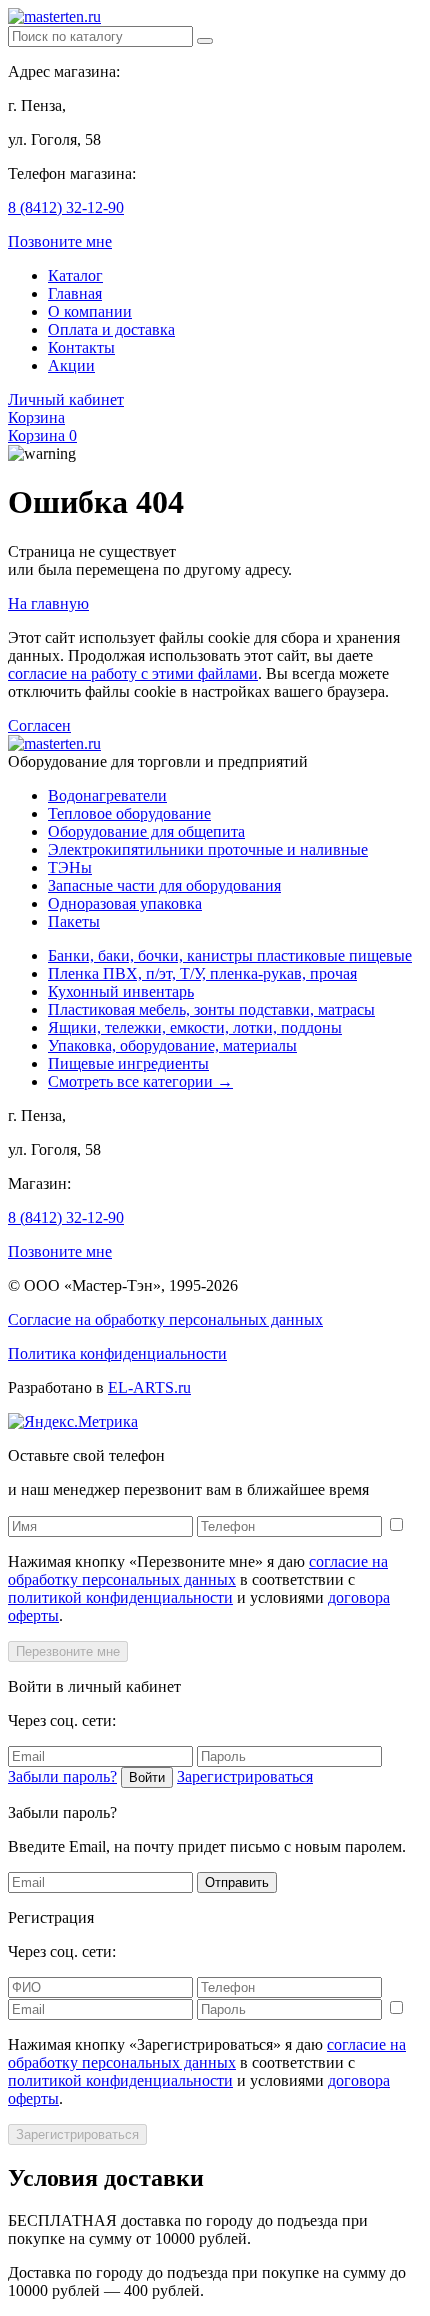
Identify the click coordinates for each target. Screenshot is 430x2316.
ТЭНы (70, 867)
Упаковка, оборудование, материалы (172, 1045)
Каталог (75, 275)
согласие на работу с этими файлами (133, 673)
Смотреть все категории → (140, 1081)
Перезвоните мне (68, 1651)
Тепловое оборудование (129, 813)
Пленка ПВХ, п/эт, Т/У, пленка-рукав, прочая (202, 973)
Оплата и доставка (111, 329)
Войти (147, 1777)
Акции (71, 365)
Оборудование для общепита (146, 831)
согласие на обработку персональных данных (198, 1570)
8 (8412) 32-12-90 (66, 207)
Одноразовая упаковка (125, 903)
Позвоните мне (60, 241)
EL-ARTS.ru (149, 1387)
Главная (75, 293)
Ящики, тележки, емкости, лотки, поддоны (195, 1027)
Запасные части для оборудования (164, 885)
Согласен (39, 725)
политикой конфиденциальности (120, 1597)
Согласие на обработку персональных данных (165, 1319)
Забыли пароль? (62, 1776)
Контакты (81, 347)
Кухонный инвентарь (121, 991)
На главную (48, 603)
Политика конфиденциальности (117, 1353)
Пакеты (74, 921)
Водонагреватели (107, 795)
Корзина (36, 417)
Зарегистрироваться (245, 1776)
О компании (90, 311)
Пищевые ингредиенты (128, 1063)
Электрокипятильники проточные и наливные (208, 849)
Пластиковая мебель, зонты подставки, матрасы (211, 1009)
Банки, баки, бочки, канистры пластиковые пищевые (230, 955)
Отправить (237, 1882)
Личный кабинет (66, 399)
